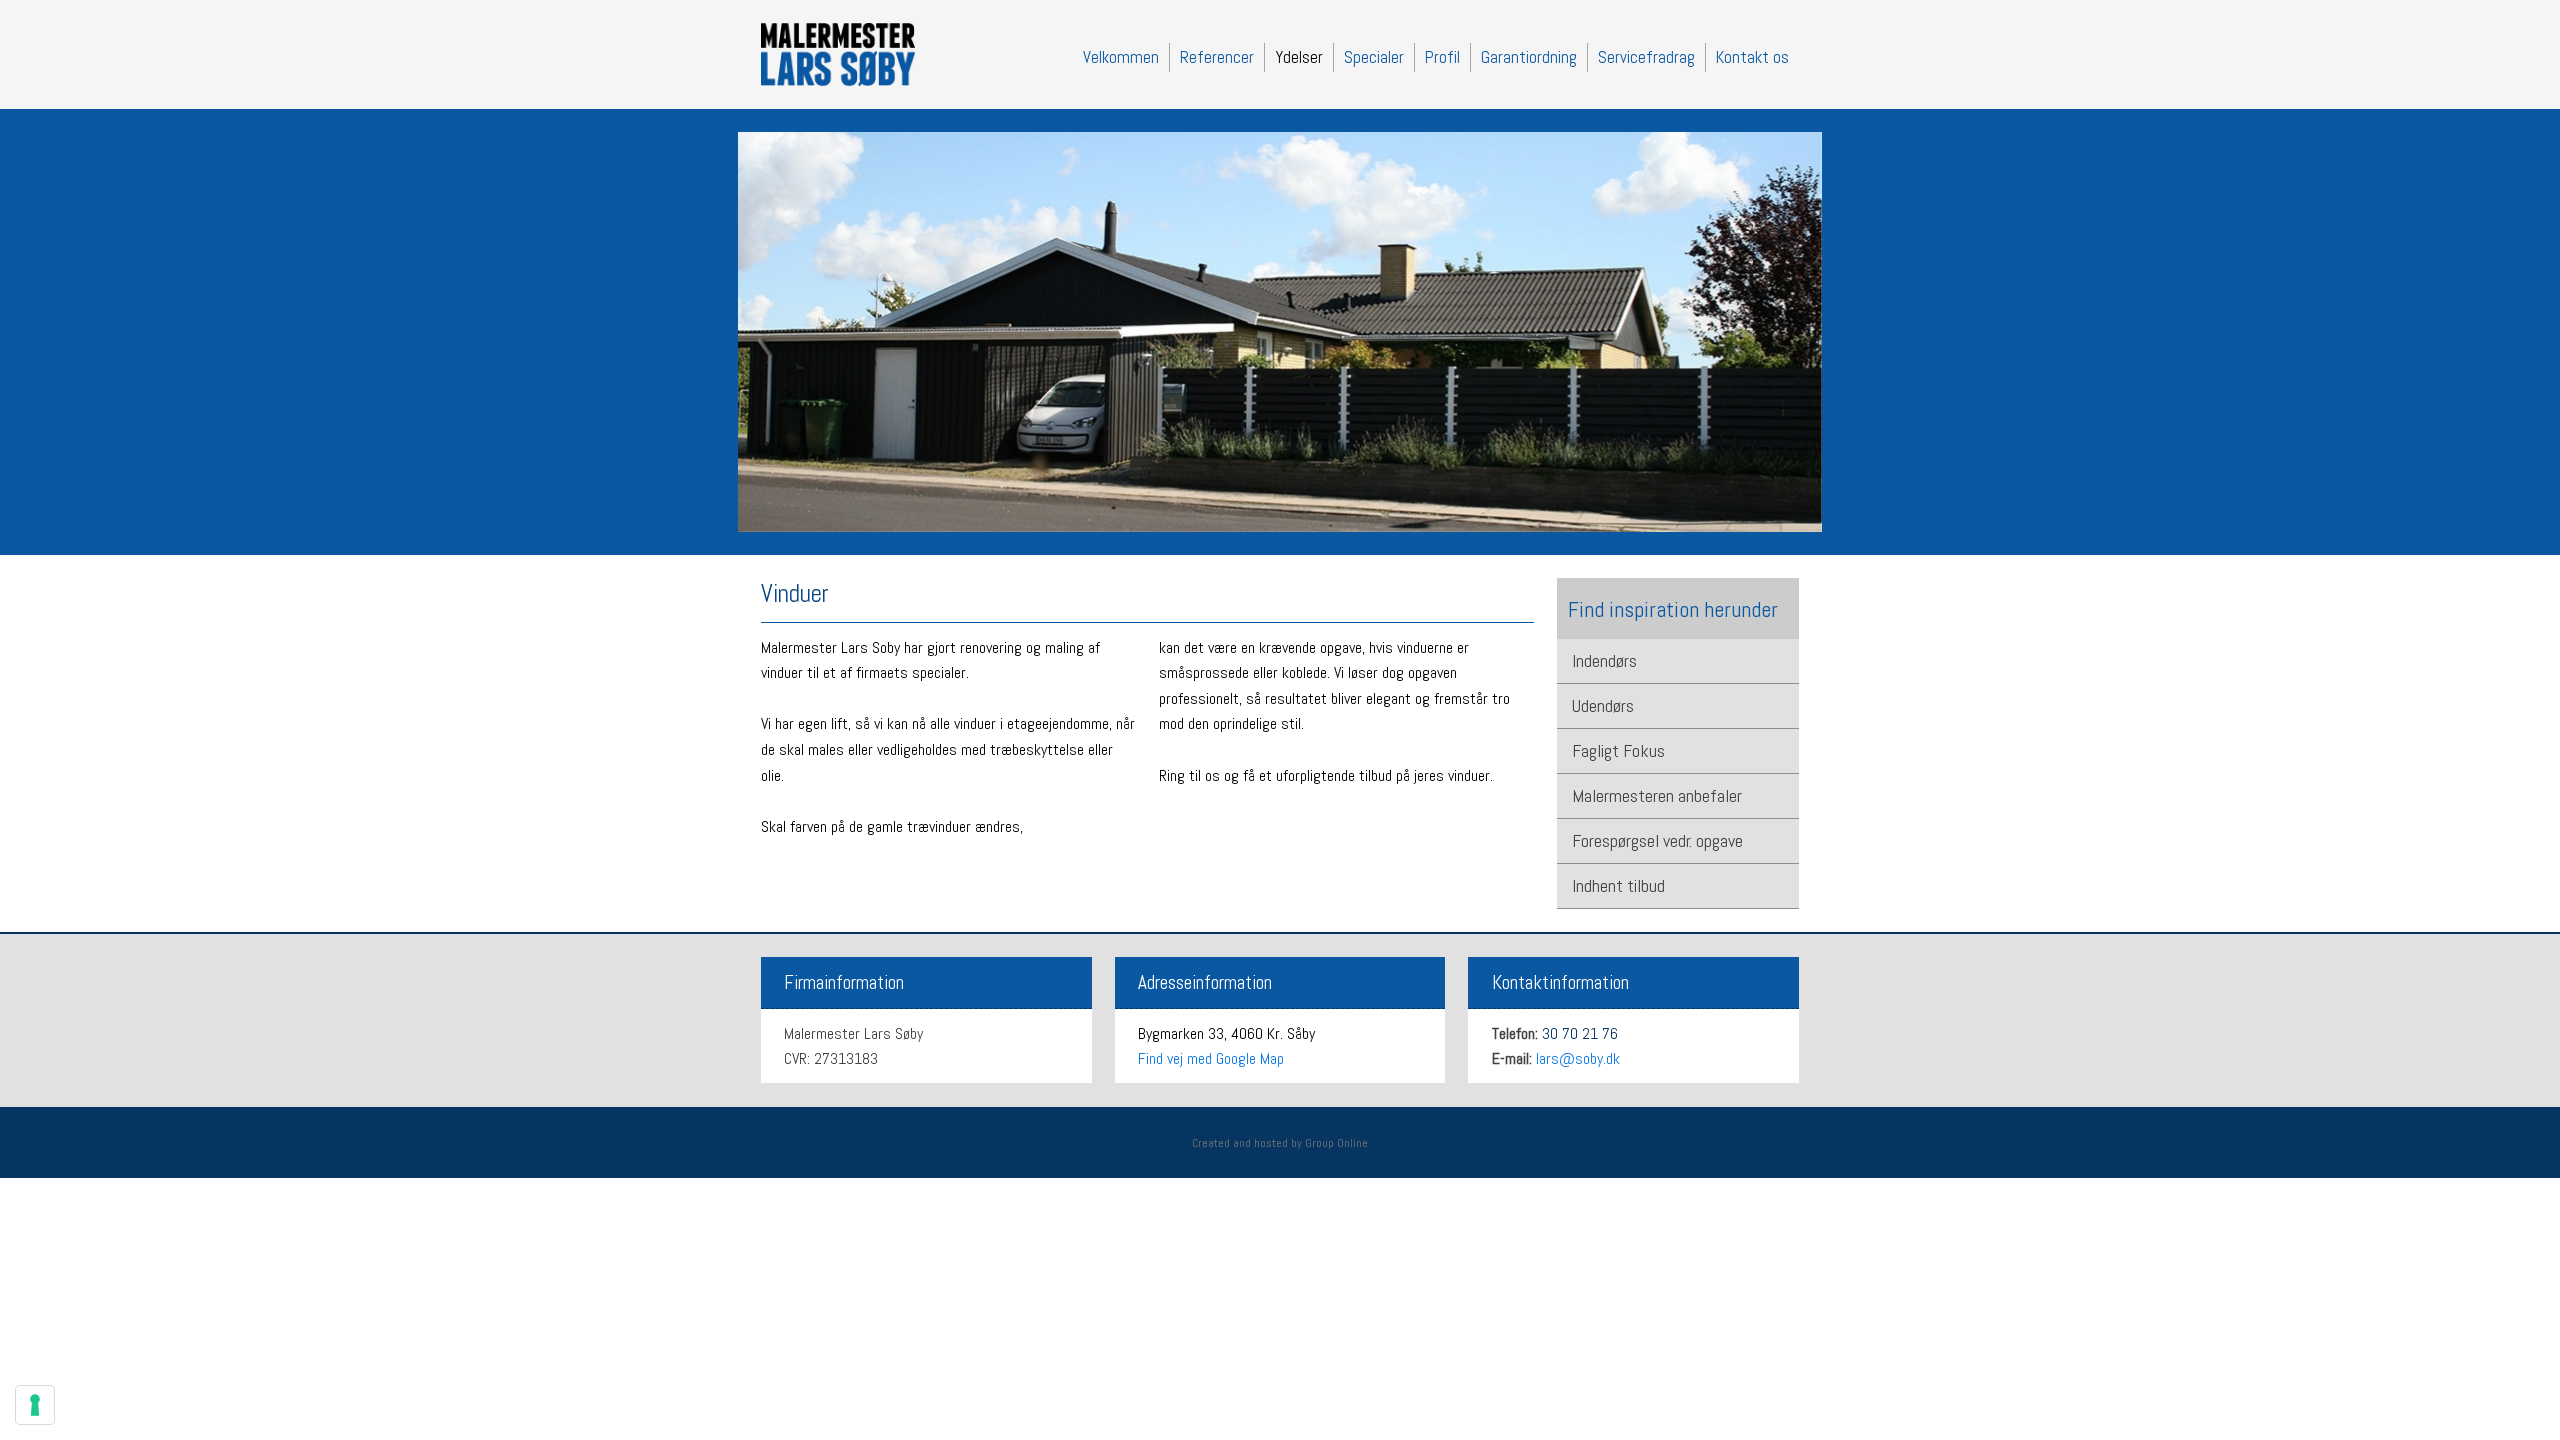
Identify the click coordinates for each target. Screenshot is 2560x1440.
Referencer (1217, 57)
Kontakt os (1752, 57)
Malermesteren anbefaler (1657, 795)
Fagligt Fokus (1618, 750)
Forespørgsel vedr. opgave (1657, 840)
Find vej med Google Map (1211, 1058)
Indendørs (1604, 660)
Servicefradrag (1646, 57)
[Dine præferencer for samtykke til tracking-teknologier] (35, 1405)
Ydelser (1299, 57)
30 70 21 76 (1580, 1033)
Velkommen (1121, 57)
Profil (1442, 57)
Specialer (1374, 57)
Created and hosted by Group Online (1280, 1143)
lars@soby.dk (1578, 1058)
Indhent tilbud (1618, 885)
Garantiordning (1529, 57)
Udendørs (1603, 705)
